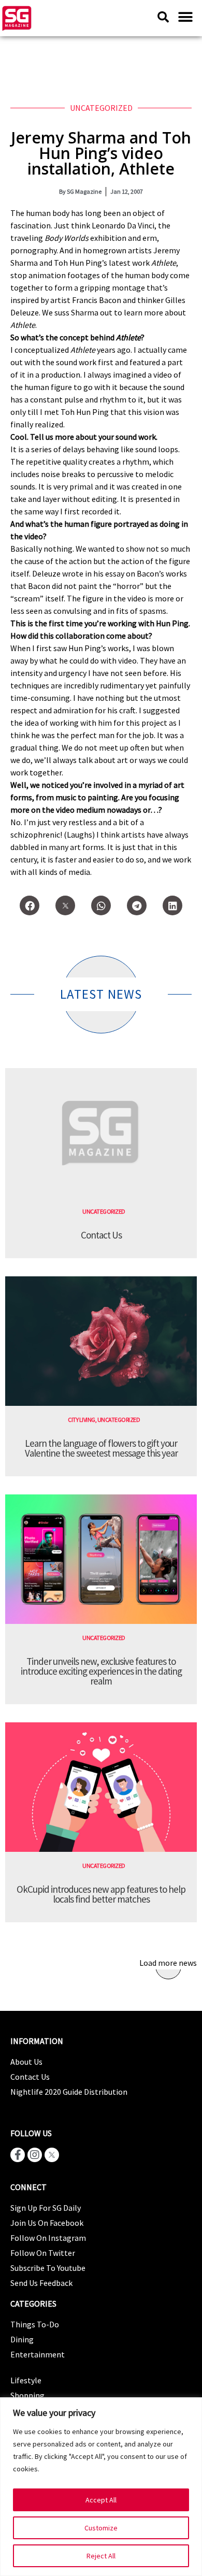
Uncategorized (101, 108)
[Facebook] (30, 905)
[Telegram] (137, 905)
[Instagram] (35, 2155)
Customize (101, 2528)
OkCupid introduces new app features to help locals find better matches (101, 1894)
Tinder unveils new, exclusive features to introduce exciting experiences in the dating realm (101, 1671)
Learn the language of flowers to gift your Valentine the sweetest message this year (101, 1448)
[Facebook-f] (18, 2155)
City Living (82, 1420)
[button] (185, 17)
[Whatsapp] (101, 905)
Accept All (101, 2500)
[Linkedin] (172, 905)
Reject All (101, 2556)
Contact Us (101, 1235)
